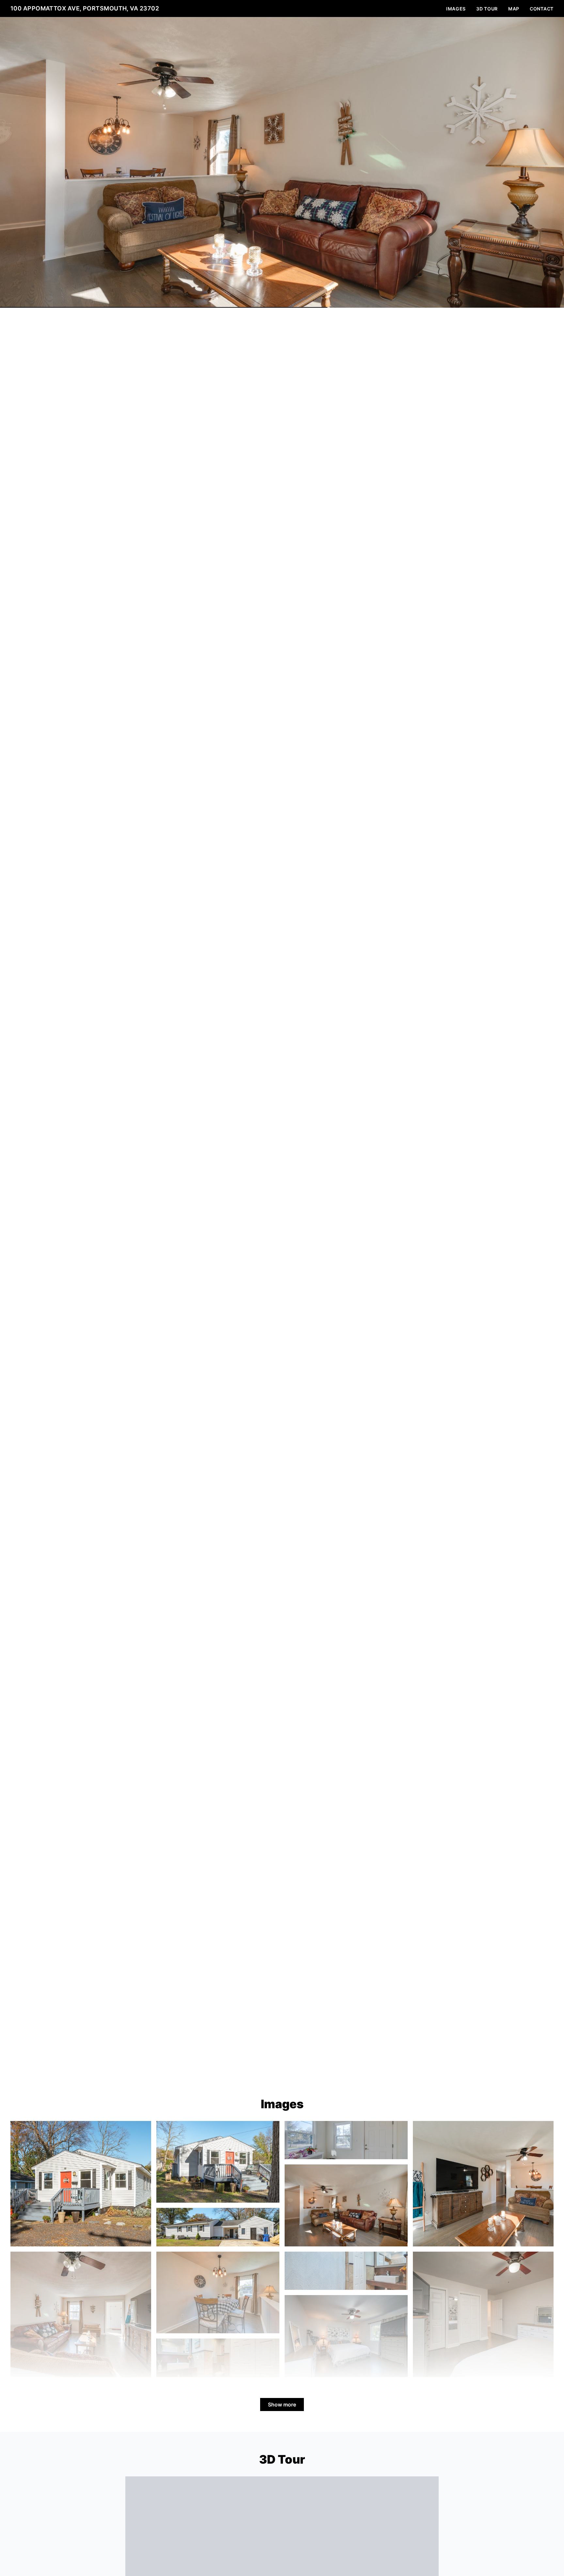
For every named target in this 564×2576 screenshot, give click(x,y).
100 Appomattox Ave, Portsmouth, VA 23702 (85, 8)
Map (514, 9)
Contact (542, 9)
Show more (282, 2405)
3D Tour (487, 9)
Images (456, 9)
